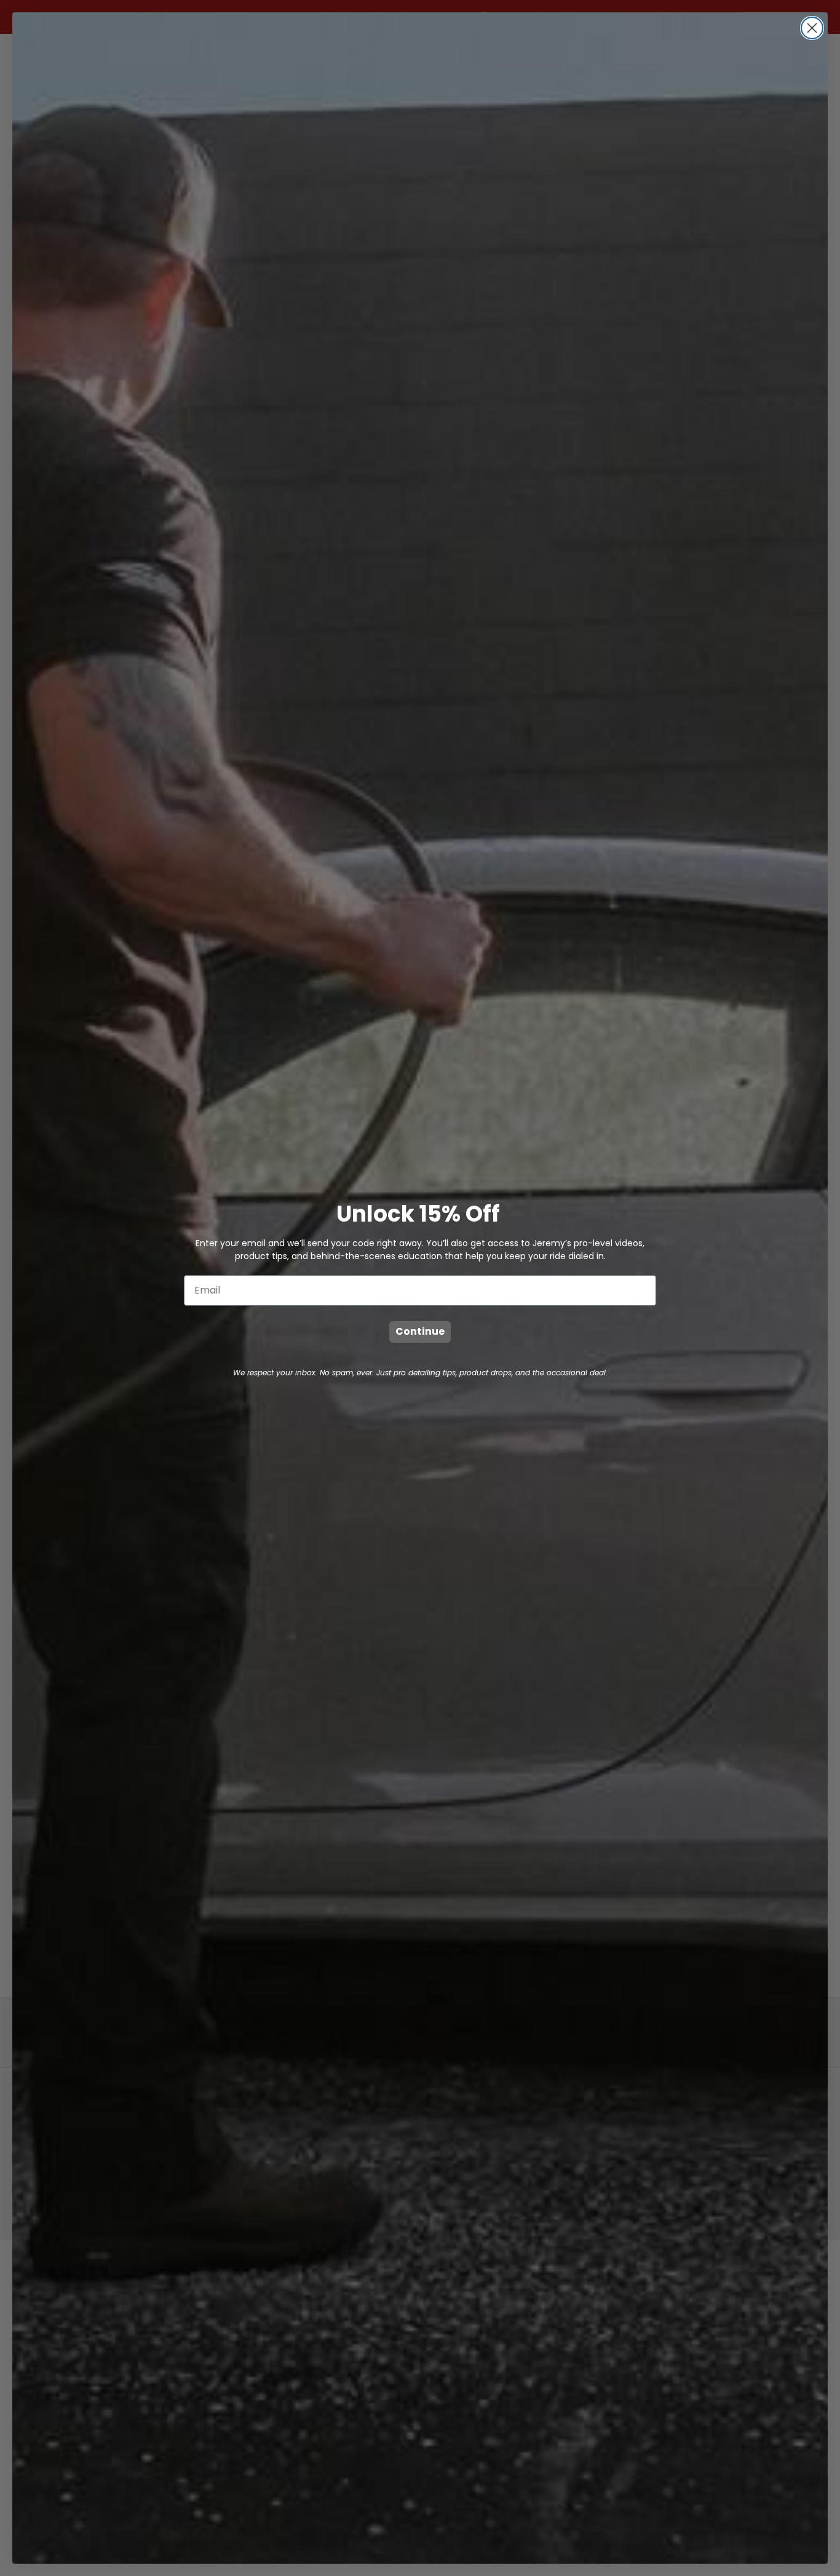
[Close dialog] (812, 28)
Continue (420, 1331)
